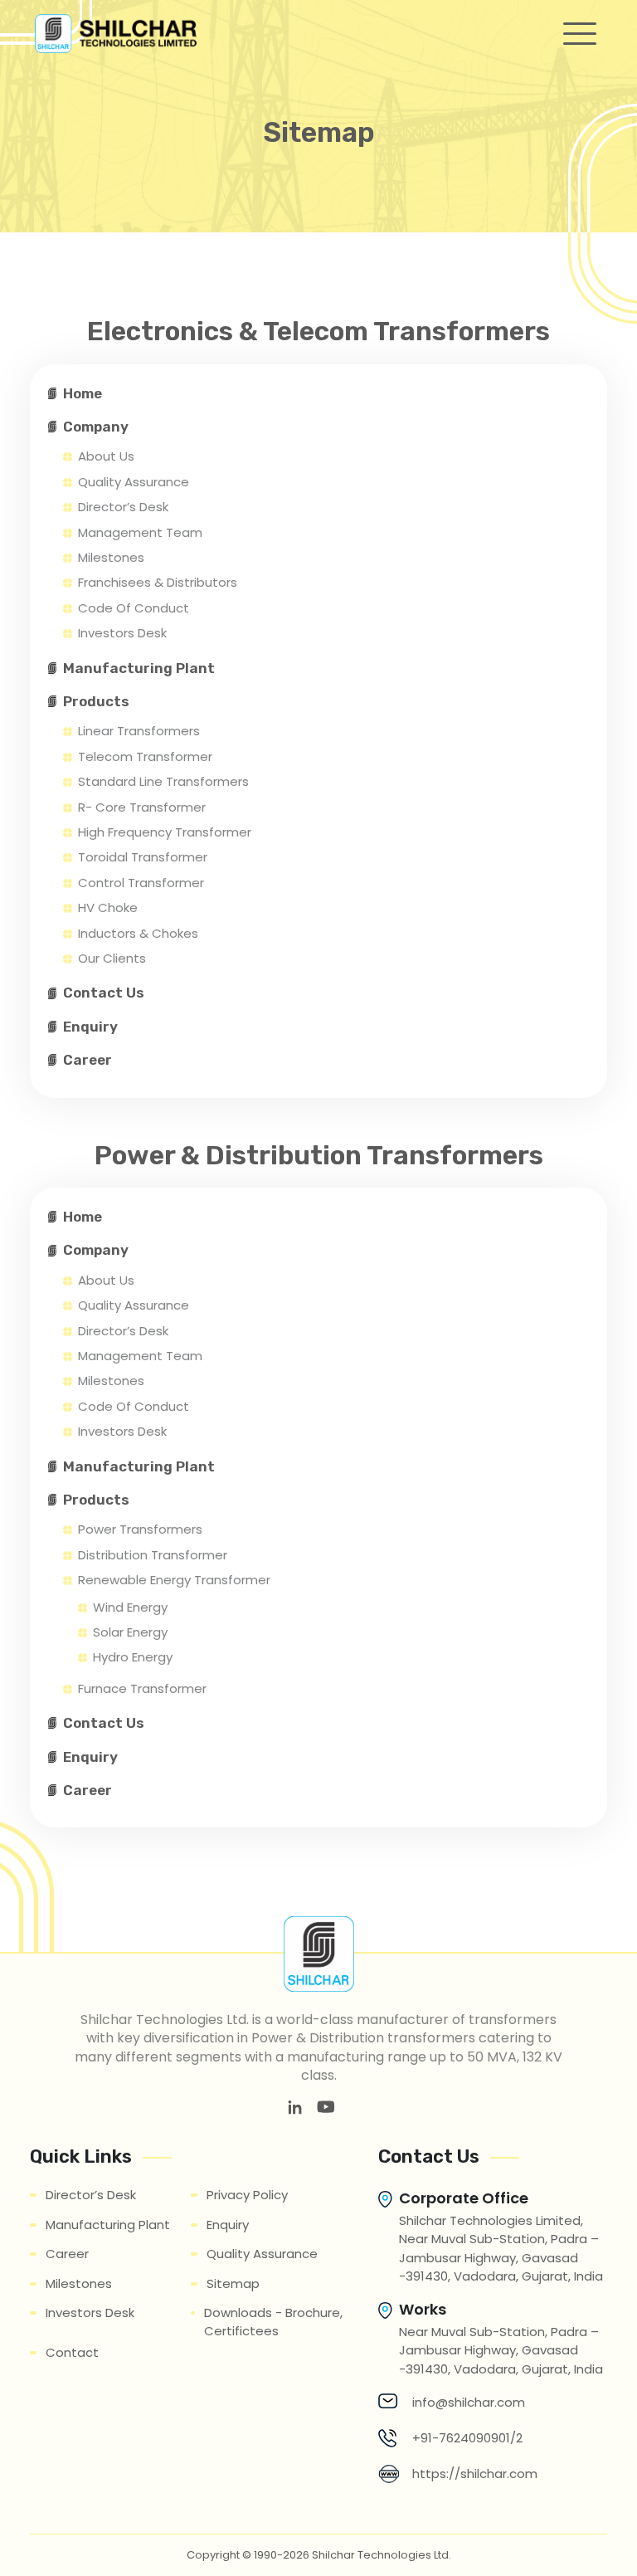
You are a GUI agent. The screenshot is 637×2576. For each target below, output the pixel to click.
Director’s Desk (123, 507)
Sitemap (233, 2283)
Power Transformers (140, 1529)
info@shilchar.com (469, 2402)
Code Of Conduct (134, 608)
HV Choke (108, 907)
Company (96, 427)
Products (96, 701)
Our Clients (112, 958)
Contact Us (104, 993)
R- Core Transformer (142, 807)
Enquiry (90, 1027)
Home (83, 393)
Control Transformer (141, 883)
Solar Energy (130, 1632)
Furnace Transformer (142, 1688)
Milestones (111, 557)
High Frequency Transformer (165, 832)
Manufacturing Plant (139, 668)
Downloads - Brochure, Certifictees (273, 2322)
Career (88, 1060)
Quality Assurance (134, 482)
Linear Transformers (139, 731)
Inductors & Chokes (138, 933)
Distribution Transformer (153, 1555)
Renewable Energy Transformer (174, 1580)
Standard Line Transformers (163, 781)
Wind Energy (130, 1607)
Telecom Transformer (145, 756)
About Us (106, 456)
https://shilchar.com (475, 2474)
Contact (72, 2352)
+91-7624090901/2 (467, 2438)
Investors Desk (122, 633)
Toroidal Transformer (143, 857)
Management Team (140, 532)
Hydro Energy (133, 1657)
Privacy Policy (247, 2195)
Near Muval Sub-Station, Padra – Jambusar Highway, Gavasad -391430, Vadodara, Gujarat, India (501, 2350)
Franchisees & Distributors (158, 582)
